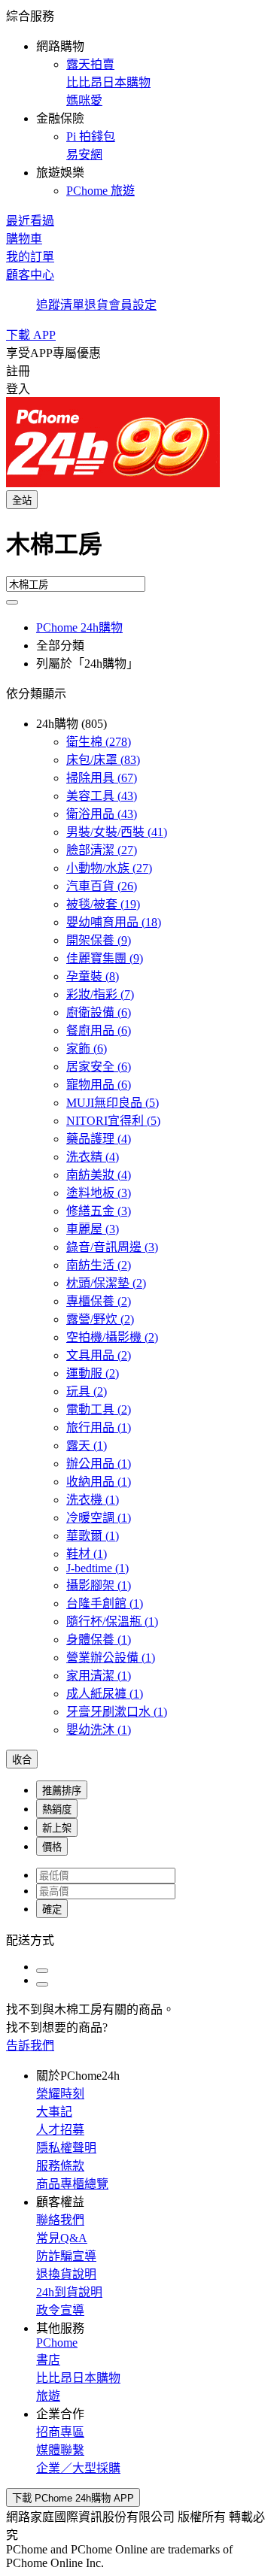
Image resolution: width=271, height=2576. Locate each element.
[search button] (12, 602)
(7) (100, 994)
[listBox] (135, 1939)
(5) (113, 1103)
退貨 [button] (96, 305)
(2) (99, 1265)
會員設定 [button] (132, 305)
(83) (103, 760)
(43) (102, 796)
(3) (99, 1193)
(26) (102, 886)
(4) (99, 1139)
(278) (99, 742)
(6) (99, 1012)
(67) (102, 778)
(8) (93, 976)
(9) (99, 940)
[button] (135, 102)
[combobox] (135, 550)
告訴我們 (30, 2046)
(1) (99, 1427)
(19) (103, 904)
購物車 (24, 239)
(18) (114, 922)
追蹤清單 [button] (60, 305)
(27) (102, 850)
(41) (117, 832)
